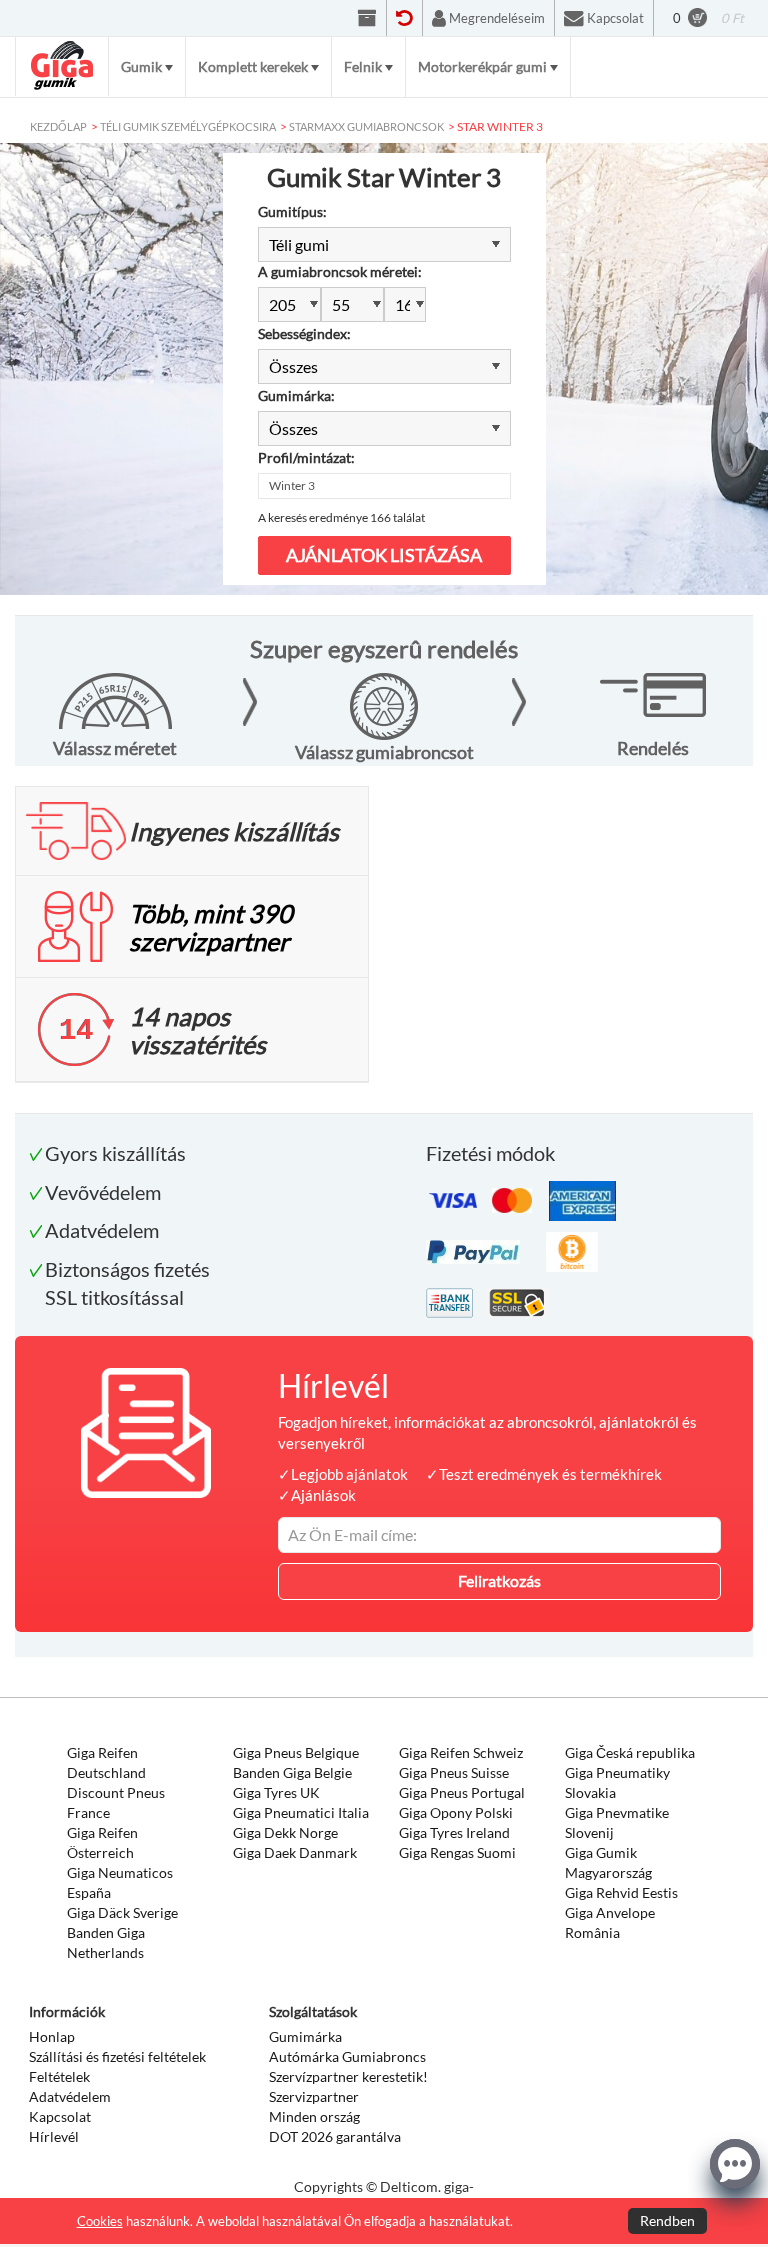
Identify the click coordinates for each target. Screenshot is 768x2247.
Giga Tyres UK (276, 1792)
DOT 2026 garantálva (335, 2136)
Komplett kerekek (253, 66)
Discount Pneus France (116, 1802)
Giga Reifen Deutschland (106, 1762)
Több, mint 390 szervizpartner (211, 927)
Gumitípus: (292, 211)
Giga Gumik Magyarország (608, 1862)
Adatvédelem (70, 2096)
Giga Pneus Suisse (454, 1772)
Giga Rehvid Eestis (621, 1892)
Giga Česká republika (630, 1752)
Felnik (363, 66)
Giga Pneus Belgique (296, 1752)
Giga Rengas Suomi (457, 1852)
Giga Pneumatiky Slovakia (617, 1782)
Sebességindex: (304, 333)
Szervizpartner (314, 2096)
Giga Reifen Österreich (102, 1842)
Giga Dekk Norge (285, 1832)
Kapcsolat (60, 2116)
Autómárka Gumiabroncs (347, 2056)
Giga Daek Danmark (295, 1852)
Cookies (100, 2221)
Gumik (141, 66)
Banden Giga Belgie (292, 1772)
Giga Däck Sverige (122, 1912)
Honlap (52, 2036)
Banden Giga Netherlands (106, 1942)
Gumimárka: (296, 395)
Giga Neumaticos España (120, 1882)
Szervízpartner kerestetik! (348, 2076)
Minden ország (314, 2116)
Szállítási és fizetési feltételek (117, 2056)
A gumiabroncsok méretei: (340, 271)
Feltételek (59, 2076)
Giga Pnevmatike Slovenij (617, 1822)
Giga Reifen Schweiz (461, 1752)
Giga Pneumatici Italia (301, 1812)
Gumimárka (305, 2036)
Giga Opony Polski (456, 1812)
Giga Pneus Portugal (462, 1792)
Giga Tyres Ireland (454, 1832)
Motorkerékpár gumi (482, 66)
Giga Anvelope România (610, 1922)
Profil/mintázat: (306, 457)
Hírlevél (54, 2136)
